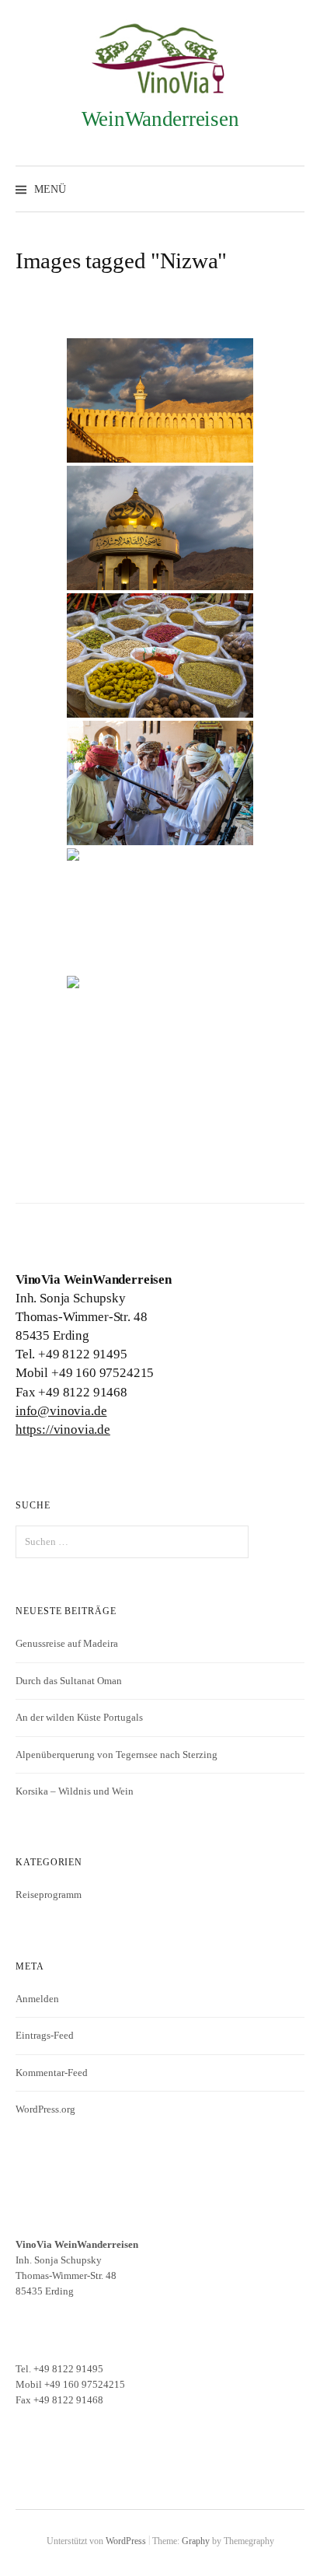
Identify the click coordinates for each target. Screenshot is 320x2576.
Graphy (196, 2541)
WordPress (126, 2541)
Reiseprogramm (49, 1894)
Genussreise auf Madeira (67, 1643)
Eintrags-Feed (45, 2035)
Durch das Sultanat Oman (69, 1681)
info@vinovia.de (61, 1411)
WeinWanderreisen (160, 119)
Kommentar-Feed (52, 2073)
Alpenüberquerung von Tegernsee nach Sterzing (117, 1755)
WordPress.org (45, 2109)
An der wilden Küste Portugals (79, 1717)
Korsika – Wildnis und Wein (75, 1791)
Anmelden (37, 1999)
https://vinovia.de (63, 1430)
